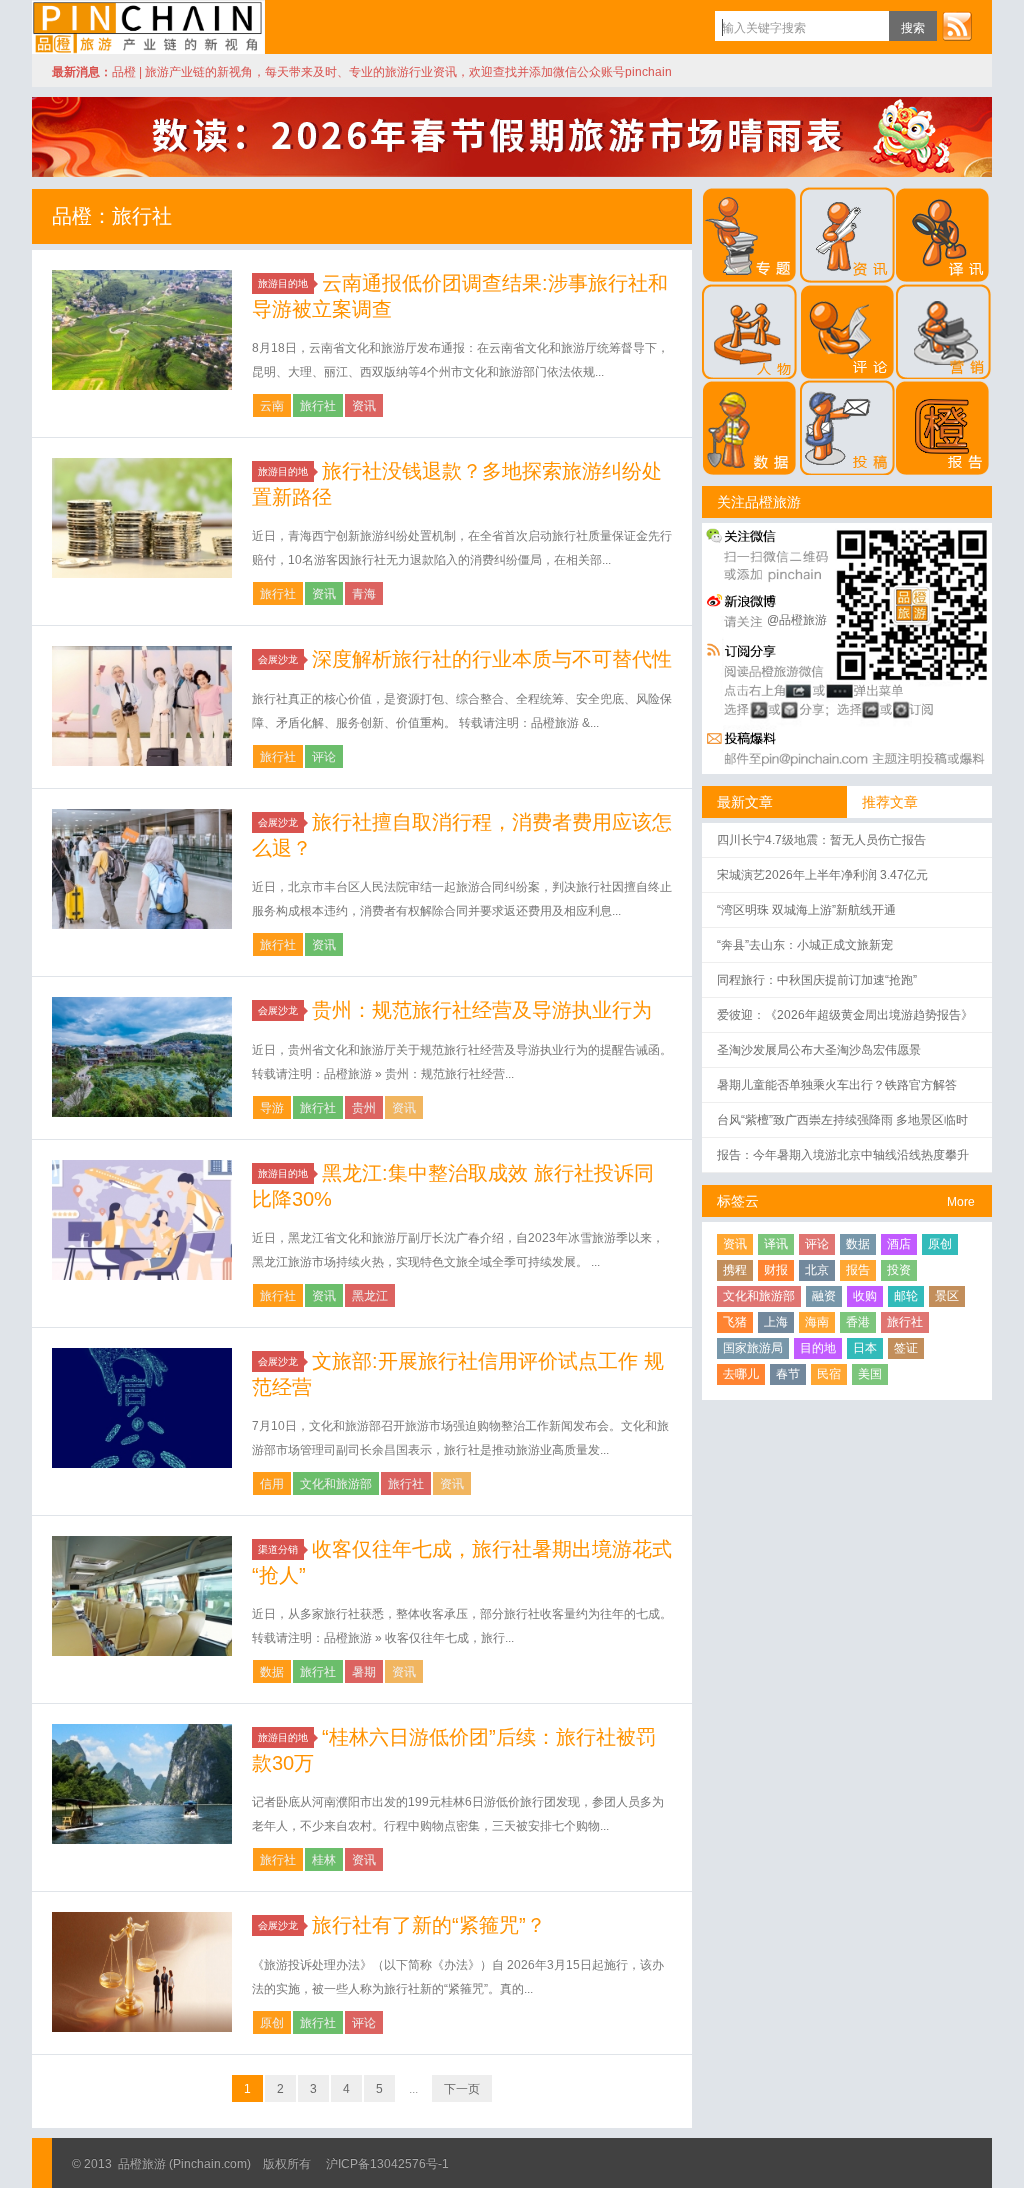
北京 (817, 1270)
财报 (776, 1270)
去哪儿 (741, 1374)
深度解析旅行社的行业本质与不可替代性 (492, 659)
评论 (324, 757)
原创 (272, 2023)
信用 (272, 1484)
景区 (947, 1296)
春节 (788, 1374)
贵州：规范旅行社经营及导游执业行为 (482, 1010)
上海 (776, 1322)
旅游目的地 (283, 283)
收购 (865, 1296)
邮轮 (906, 1296)
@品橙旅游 (797, 620)
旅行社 (318, 406)
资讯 (364, 406)
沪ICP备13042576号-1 (387, 2164)
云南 (272, 406)
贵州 (364, 1108)
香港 (858, 1322)
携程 (735, 1270)
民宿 (829, 1374)
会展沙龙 (278, 659)
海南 (817, 1322)
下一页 (462, 2089)
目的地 (818, 1348)
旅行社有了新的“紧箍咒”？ (429, 1925)
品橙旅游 (148, 27)
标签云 (738, 1201)
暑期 (364, 1672)
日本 (865, 1348)
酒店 (899, 1244)
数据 (272, 1672)
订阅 (957, 26)
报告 (858, 1270)
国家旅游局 (753, 1348)
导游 (272, 1108)
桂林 (324, 1860)
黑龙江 (370, 1296)
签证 (906, 1348)
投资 (899, 1270)
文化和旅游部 (336, 1484)
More (961, 1202)
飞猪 (735, 1322)
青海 (364, 594)
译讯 (776, 1244)
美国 (870, 1374)
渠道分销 (278, 1549)
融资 (824, 1296)
